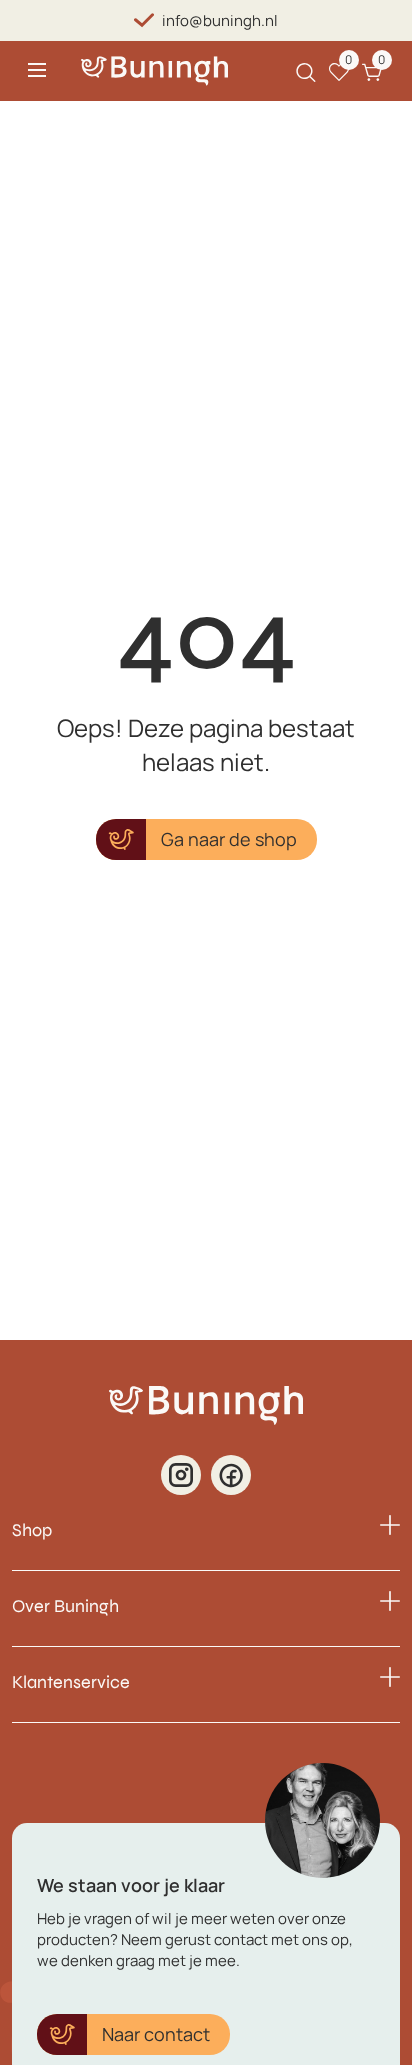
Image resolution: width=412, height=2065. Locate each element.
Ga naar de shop (229, 839)
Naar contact (156, 2034)
